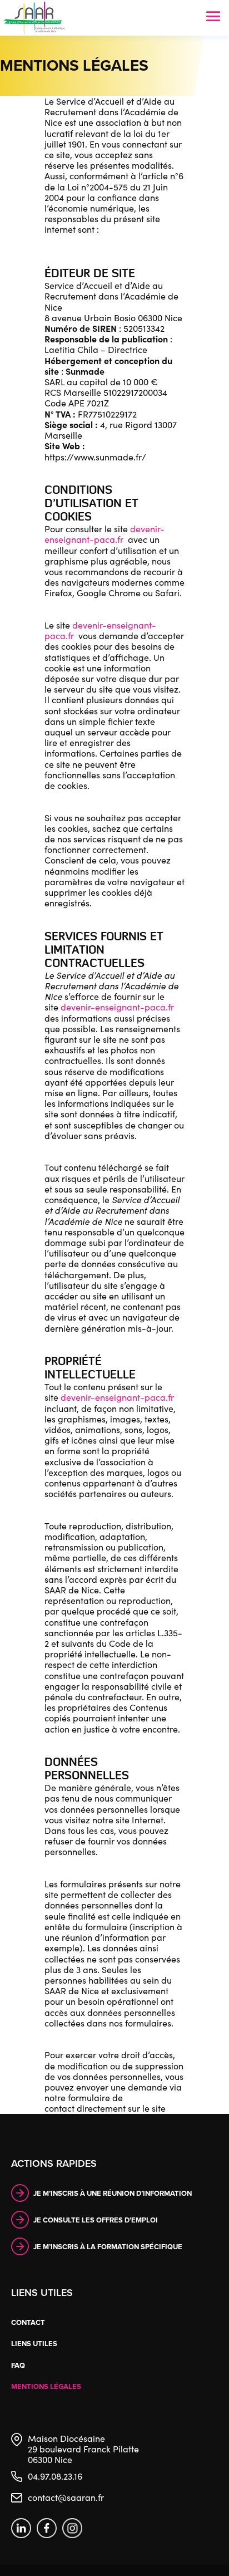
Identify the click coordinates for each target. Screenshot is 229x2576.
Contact (28, 2322)
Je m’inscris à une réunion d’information (113, 2193)
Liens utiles (34, 2344)
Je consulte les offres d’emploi (96, 2220)
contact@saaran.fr (66, 2497)
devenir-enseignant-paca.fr (104, 534)
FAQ (18, 2365)
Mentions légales (46, 2386)
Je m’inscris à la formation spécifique (108, 2247)
